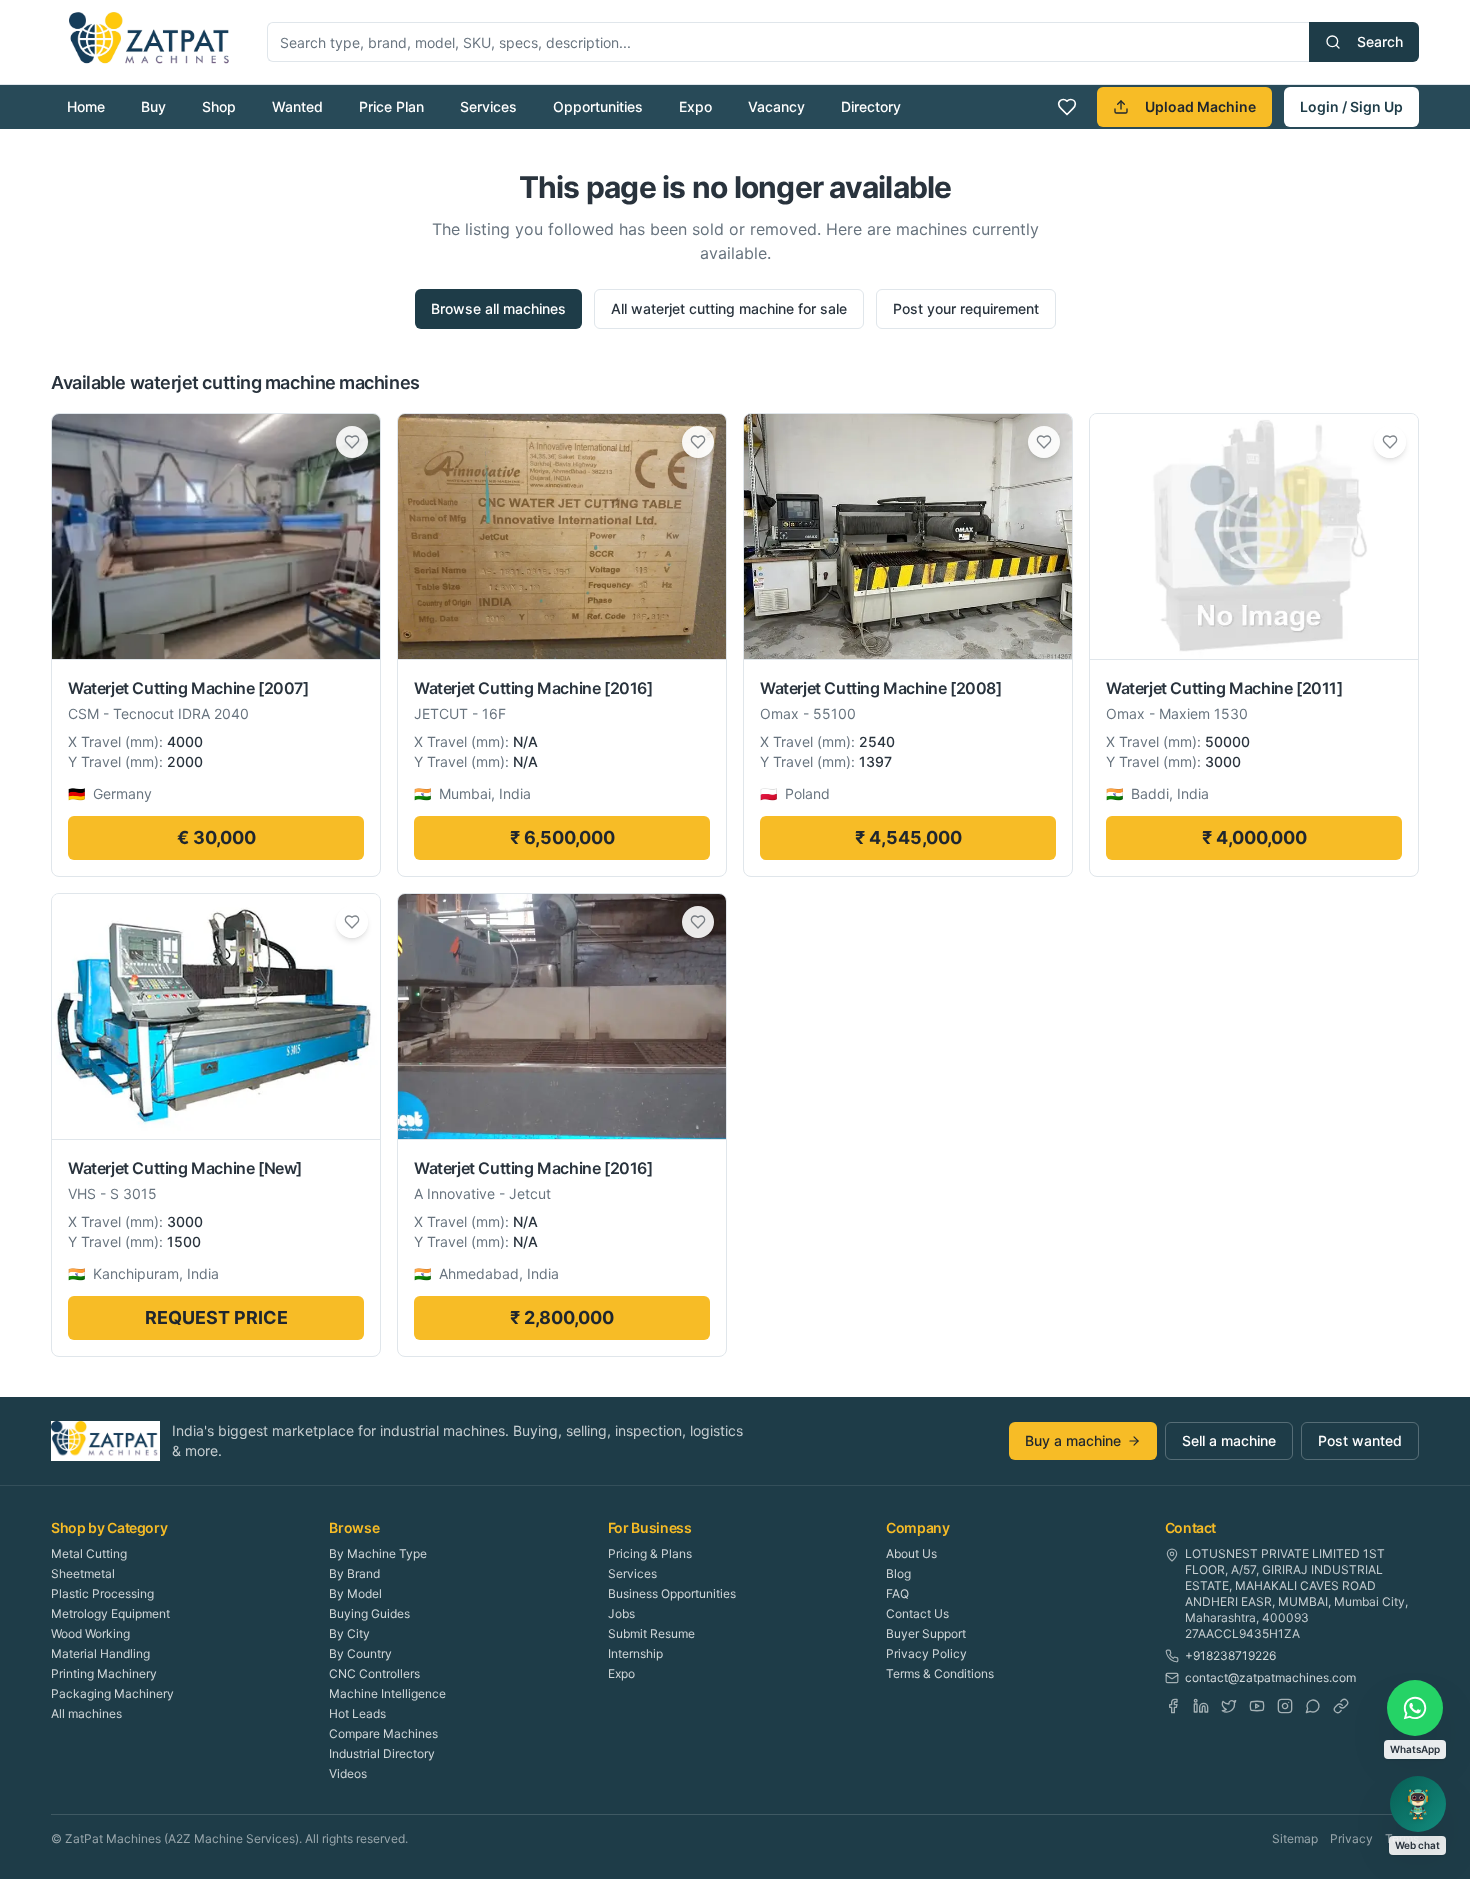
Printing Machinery (104, 1673)
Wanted (297, 106)
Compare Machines (383, 1733)
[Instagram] (1285, 1706)
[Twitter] (1229, 1706)
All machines (86, 1713)
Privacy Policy (926, 1653)
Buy (153, 106)
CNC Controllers (374, 1673)
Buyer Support (926, 1633)
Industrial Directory (382, 1753)
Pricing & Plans (650, 1553)
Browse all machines (498, 308)
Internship (635, 1653)
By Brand (354, 1573)
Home (86, 106)
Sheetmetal (83, 1573)
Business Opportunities (672, 1593)
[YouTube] (1257, 1706)
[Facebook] (1173, 1706)
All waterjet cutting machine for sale (729, 308)
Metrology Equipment (110, 1613)
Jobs (621, 1613)
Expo (695, 106)
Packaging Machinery (112, 1693)
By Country (360, 1653)
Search (1380, 41)
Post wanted (1360, 1440)
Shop (219, 106)
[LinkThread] (1341, 1706)
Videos (348, 1773)
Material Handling (100, 1653)
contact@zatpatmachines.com (1270, 1677)
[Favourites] (1067, 107)
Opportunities (598, 106)
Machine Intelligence (387, 1693)
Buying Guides (369, 1613)
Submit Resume (651, 1633)
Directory (871, 106)
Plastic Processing (102, 1593)
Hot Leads (357, 1713)
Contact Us (917, 1613)
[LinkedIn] (1201, 1706)
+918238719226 (1230, 1655)
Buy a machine (1073, 1440)
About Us (911, 1553)
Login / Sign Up (1351, 106)
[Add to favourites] (352, 442)
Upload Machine (1200, 106)
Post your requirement (966, 308)
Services (488, 106)
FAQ (897, 1593)
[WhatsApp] (1313, 1706)
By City (349, 1633)
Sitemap (1295, 1838)
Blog (898, 1573)
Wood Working (90, 1633)
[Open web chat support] (1418, 1804)
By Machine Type (378, 1553)
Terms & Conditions (940, 1673)
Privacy (1351, 1838)
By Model (355, 1593)
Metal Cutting (89, 1553)
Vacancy (776, 106)
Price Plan (391, 106)
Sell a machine (1229, 1440)
